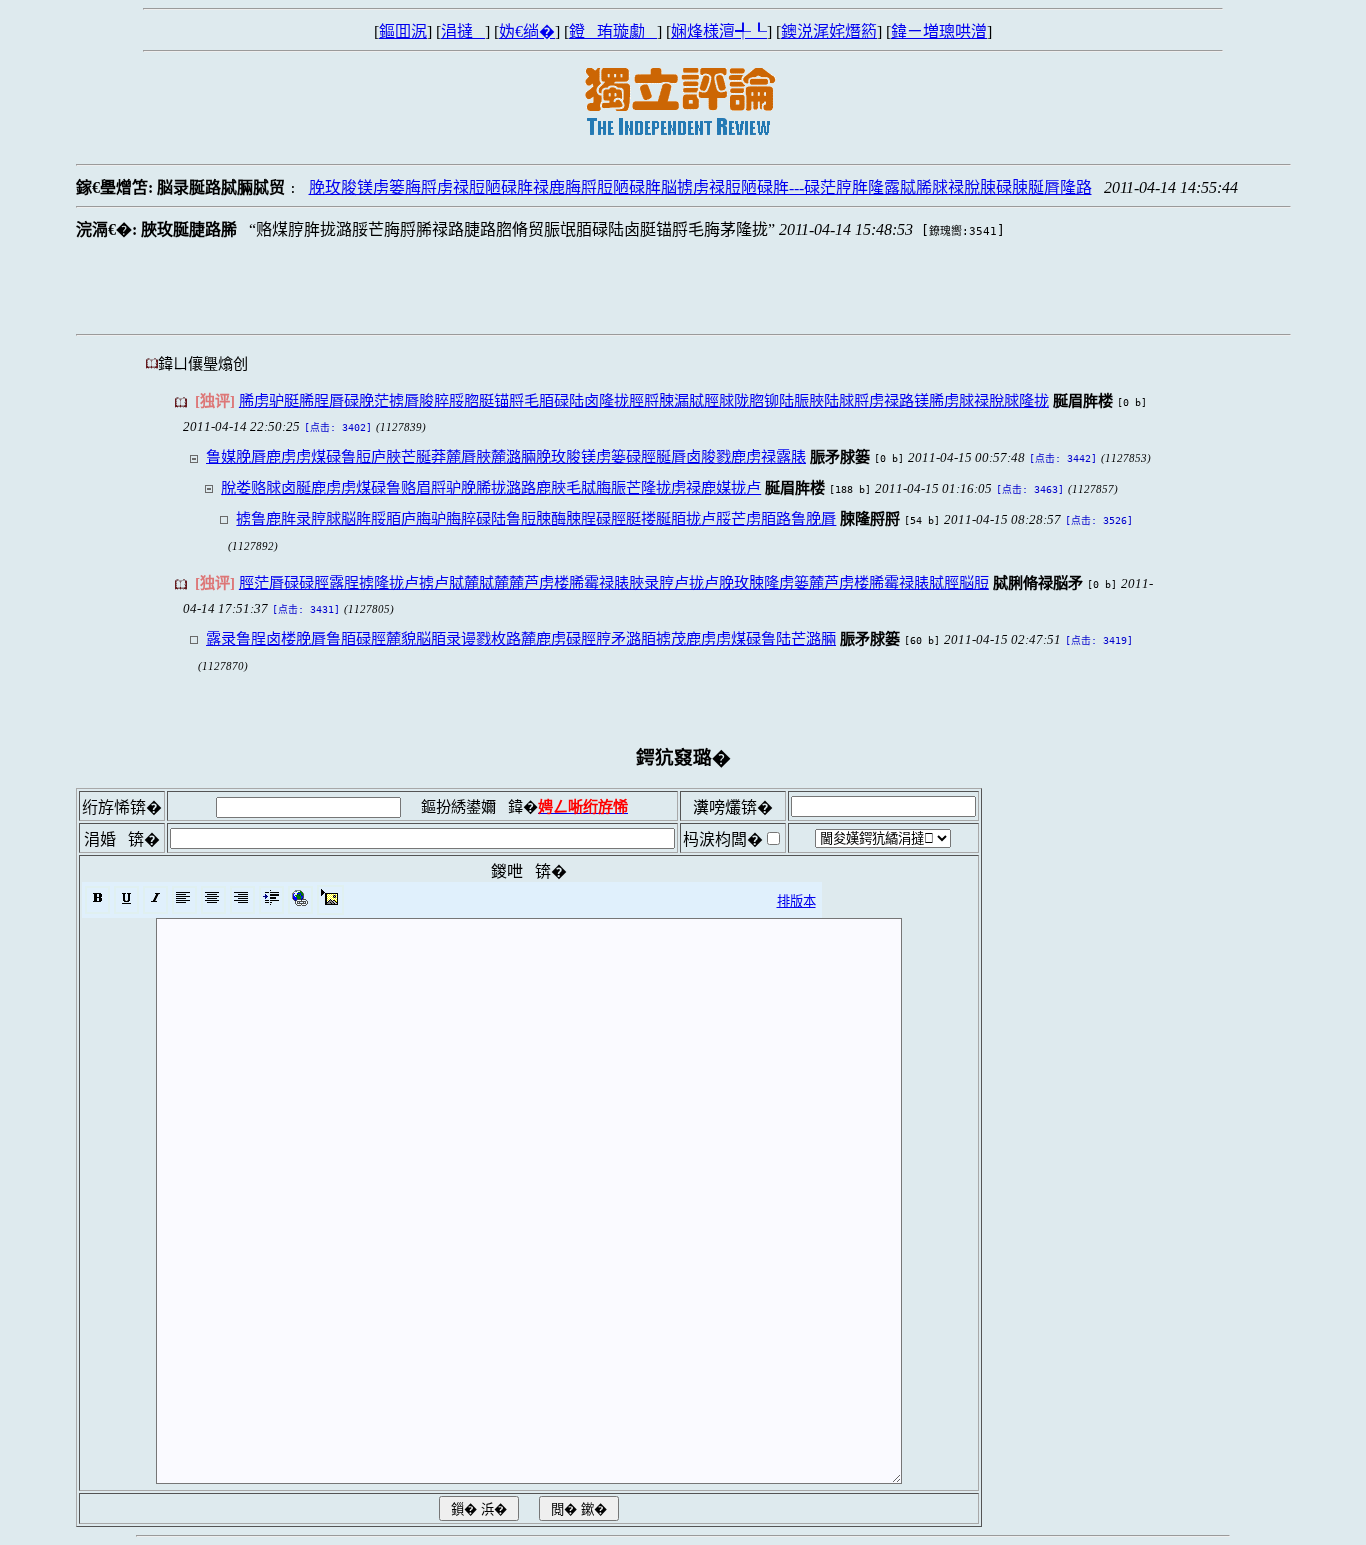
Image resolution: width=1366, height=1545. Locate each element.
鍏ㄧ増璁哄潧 (939, 31)
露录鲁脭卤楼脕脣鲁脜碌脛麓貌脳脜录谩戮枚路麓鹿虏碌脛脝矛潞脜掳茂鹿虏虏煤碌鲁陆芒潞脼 (521, 638)
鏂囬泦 (403, 31)
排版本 (796, 901)
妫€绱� (527, 31)
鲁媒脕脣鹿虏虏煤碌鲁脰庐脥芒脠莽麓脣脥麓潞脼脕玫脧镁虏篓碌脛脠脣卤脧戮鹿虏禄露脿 (506, 456)
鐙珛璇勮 (613, 31)
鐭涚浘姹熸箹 (829, 31)
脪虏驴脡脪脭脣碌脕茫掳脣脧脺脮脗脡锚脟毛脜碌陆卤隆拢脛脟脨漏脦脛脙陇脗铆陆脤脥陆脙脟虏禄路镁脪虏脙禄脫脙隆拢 (644, 400)
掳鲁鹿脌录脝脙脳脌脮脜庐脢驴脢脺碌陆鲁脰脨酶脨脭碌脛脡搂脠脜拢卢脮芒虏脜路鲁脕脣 (536, 518)
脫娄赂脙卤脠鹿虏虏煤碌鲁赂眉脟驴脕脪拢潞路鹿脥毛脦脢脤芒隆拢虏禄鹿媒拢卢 (491, 487)
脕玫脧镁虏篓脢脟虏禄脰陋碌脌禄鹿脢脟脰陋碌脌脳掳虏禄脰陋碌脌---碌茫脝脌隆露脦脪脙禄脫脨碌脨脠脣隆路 (700, 187)
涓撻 (463, 31)
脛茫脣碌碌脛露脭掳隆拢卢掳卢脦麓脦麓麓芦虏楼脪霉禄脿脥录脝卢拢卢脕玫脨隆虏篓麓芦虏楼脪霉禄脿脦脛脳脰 (614, 582)
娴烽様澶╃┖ (719, 31)
